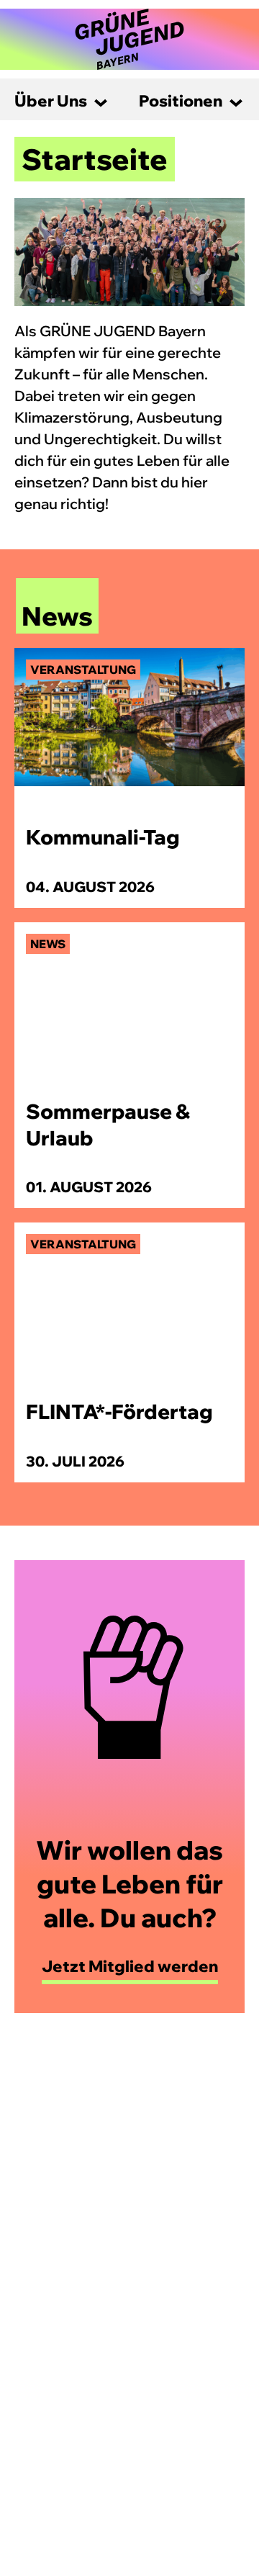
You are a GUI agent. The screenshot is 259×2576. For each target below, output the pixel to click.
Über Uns (51, 101)
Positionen (181, 101)
